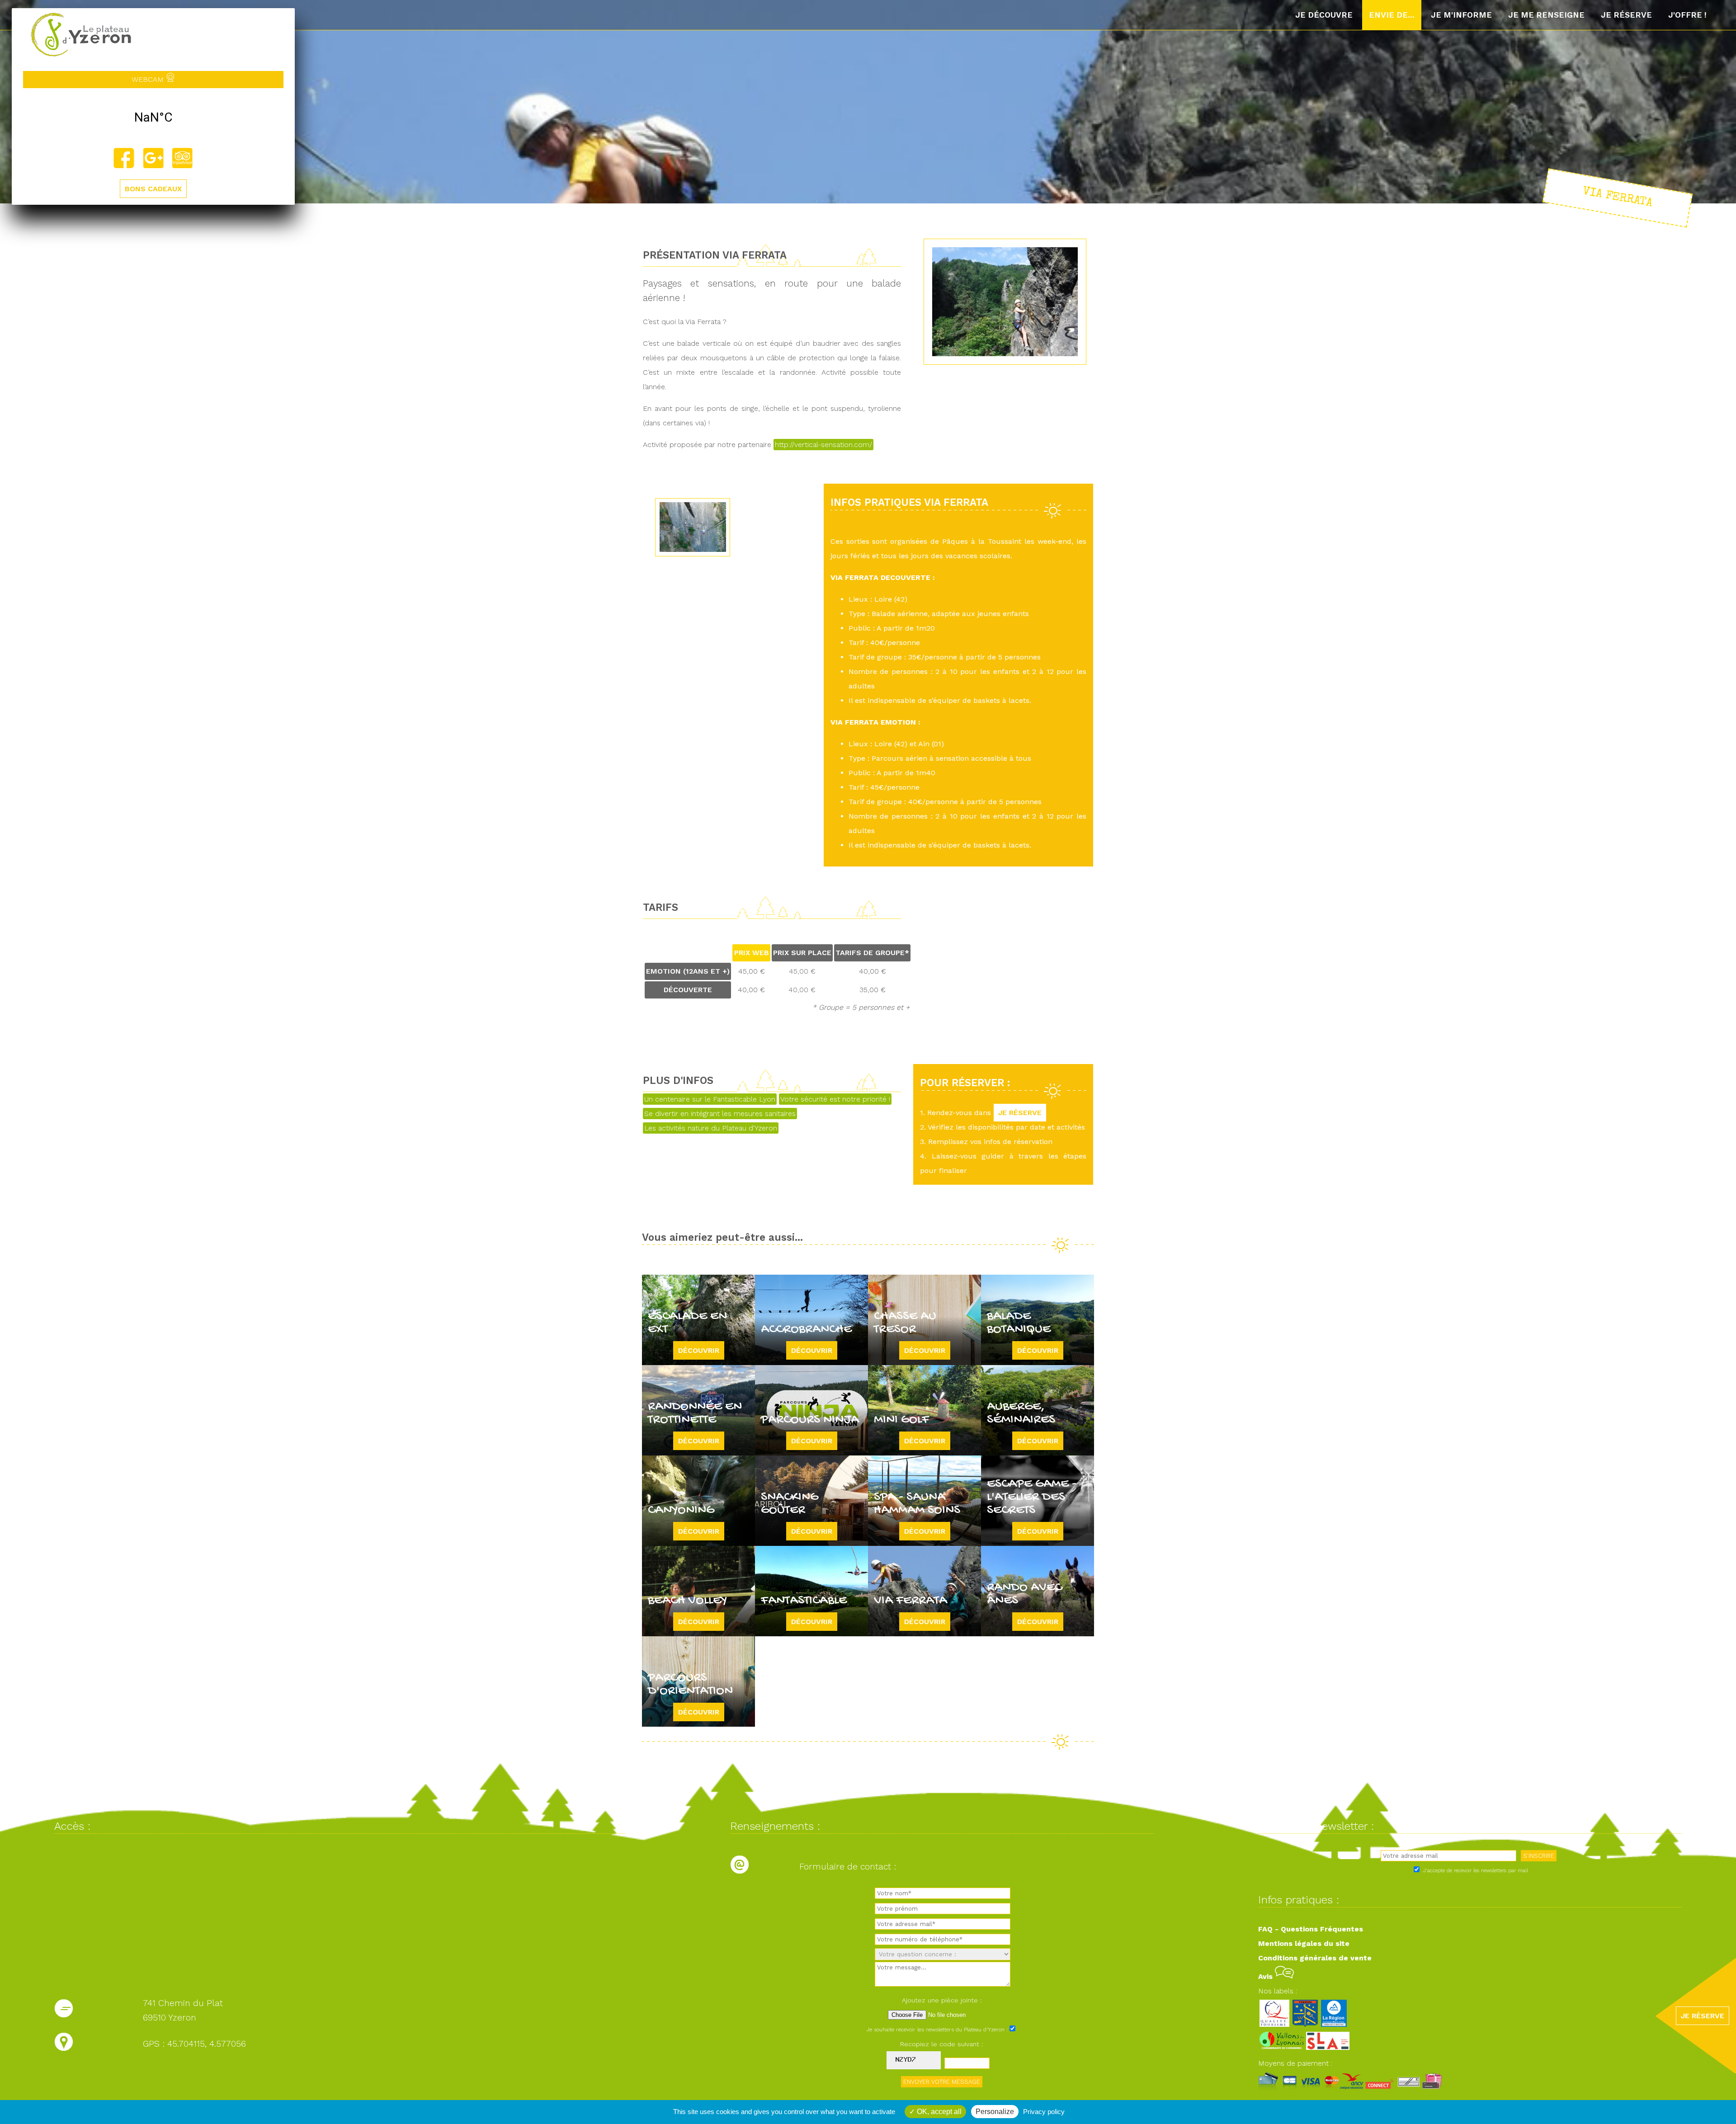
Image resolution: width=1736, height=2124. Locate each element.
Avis (1267, 1976)
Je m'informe (1461, 15)
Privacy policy (1044, 2112)
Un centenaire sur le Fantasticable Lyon (710, 1099)
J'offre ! (1687, 15)
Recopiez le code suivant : (942, 2044)
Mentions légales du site (1304, 1943)
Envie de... (1392, 15)
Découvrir (699, 1350)
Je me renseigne (1546, 15)
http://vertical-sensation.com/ (823, 445)
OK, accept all (938, 2112)
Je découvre (1324, 15)
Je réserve (1626, 15)
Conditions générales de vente (1315, 1958)
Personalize (995, 2112)
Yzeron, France (153, 118)
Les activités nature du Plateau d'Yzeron (711, 1128)
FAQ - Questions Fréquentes (1311, 1929)
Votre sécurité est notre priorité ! (835, 1099)
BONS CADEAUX (153, 189)
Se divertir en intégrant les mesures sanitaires (720, 1114)
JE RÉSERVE (1020, 1113)
